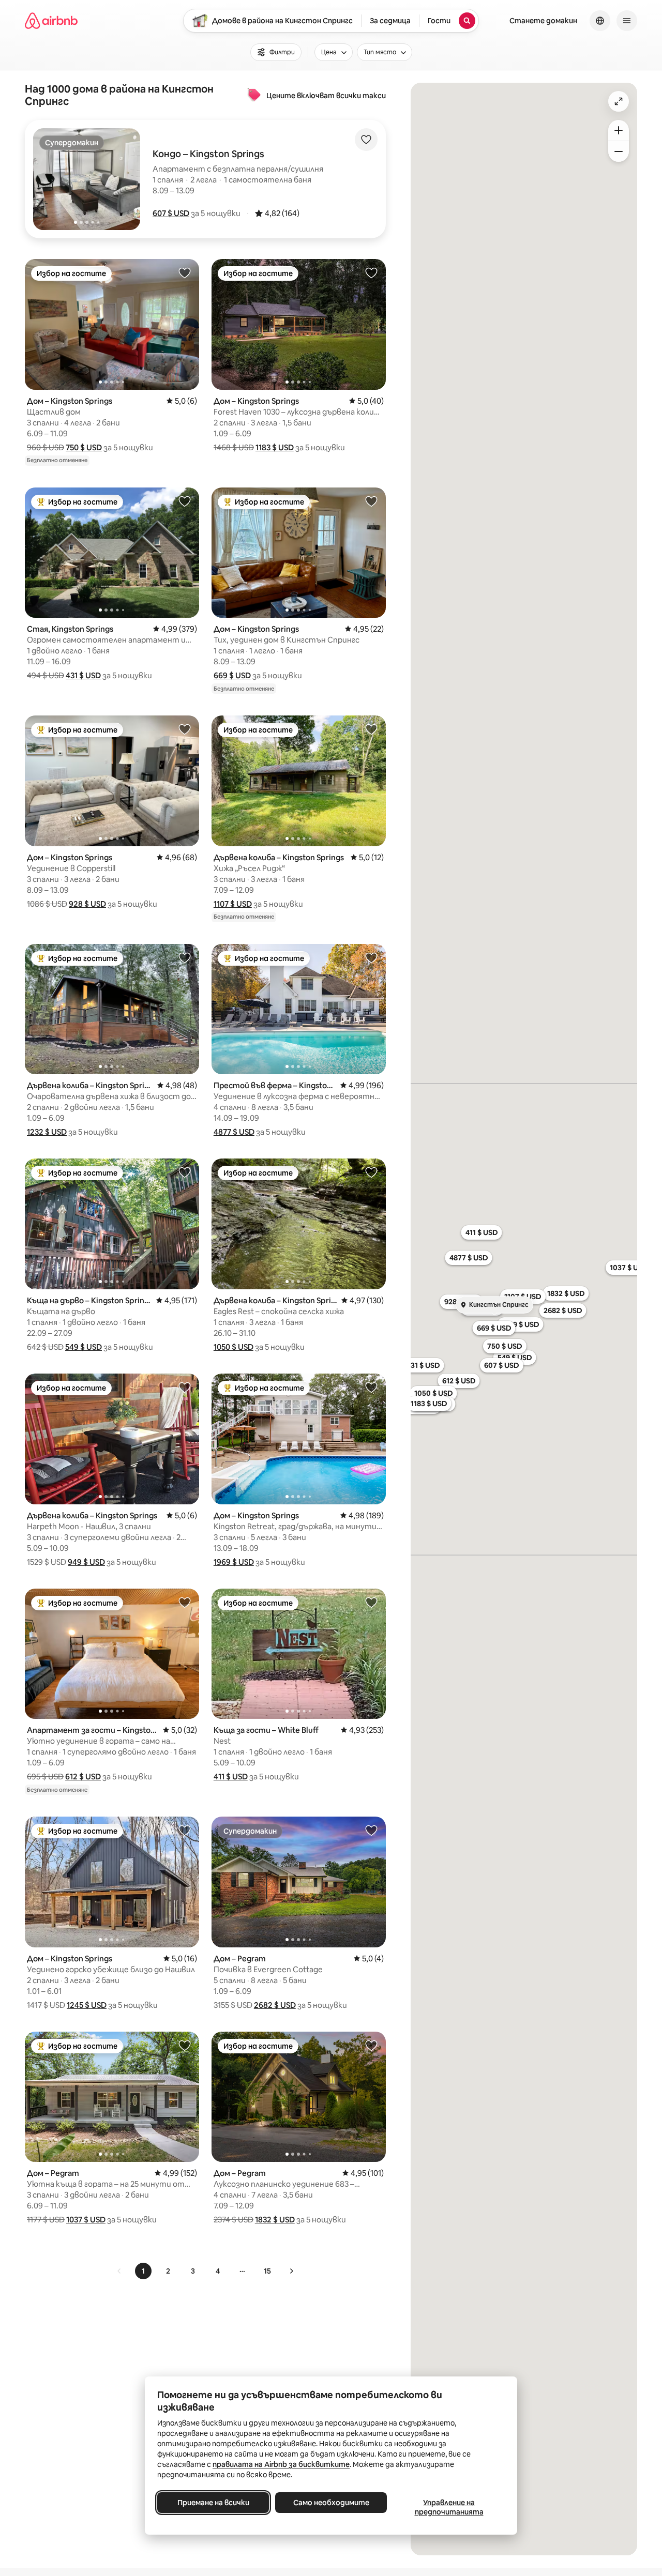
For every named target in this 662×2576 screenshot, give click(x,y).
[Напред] (291, 2271)
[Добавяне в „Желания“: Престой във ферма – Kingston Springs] (371, 957)
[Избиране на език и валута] (600, 21)
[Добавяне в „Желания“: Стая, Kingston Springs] (185, 501)
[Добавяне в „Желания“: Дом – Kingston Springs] (185, 272)
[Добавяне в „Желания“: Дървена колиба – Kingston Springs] (371, 729)
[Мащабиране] (619, 130)
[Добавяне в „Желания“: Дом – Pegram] (371, 1830)
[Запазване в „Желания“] (366, 140)
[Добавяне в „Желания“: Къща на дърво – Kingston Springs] (185, 1172)
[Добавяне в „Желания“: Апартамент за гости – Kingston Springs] (185, 1602)
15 (267, 2271)
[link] (119, 2271)
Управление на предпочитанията (449, 2507)
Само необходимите (331, 2503)
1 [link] (143, 2271)
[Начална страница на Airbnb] (51, 21)
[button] (171, 213)
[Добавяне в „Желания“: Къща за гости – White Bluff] (371, 1602)
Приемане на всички (213, 2503)
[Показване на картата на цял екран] (619, 101)
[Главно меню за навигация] (627, 21)
